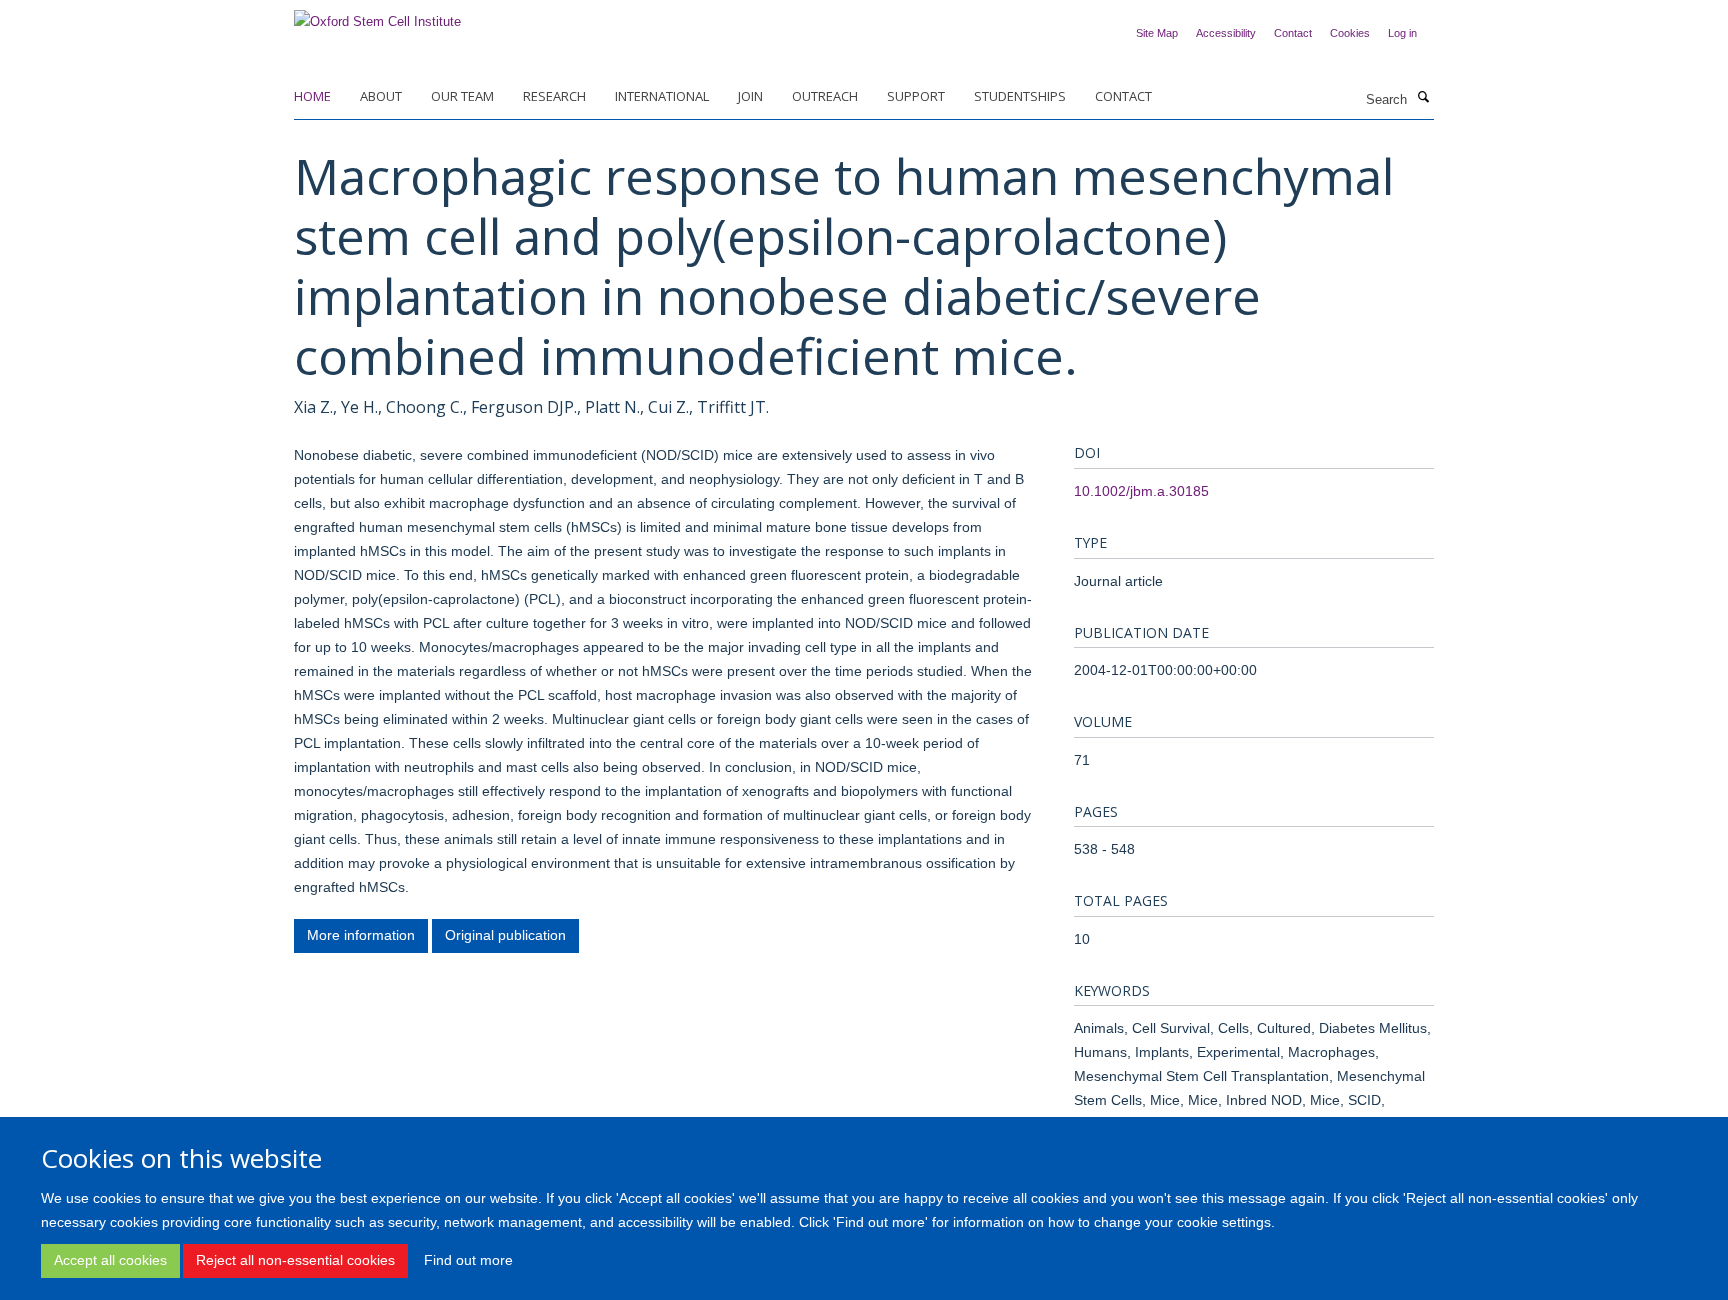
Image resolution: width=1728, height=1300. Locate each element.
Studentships (1020, 96)
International (662, 96)
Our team (462, 96)
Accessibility (1226, 33)
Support (916, 96)
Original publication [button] (505, 935)
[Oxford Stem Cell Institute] (377, 15)
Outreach (825, 96)
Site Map (1157, 33)
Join (750, 96)
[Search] (1423, 98)
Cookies (1350, 33)
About (381, 96)
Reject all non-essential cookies (295, 1260)
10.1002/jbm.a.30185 (1141, 491)
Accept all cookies (110, 1260)
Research (554, 96)
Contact (1293, 33)
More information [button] (361, 935)
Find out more (468, 1260)
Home (312, 96)
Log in (1402, 33)
